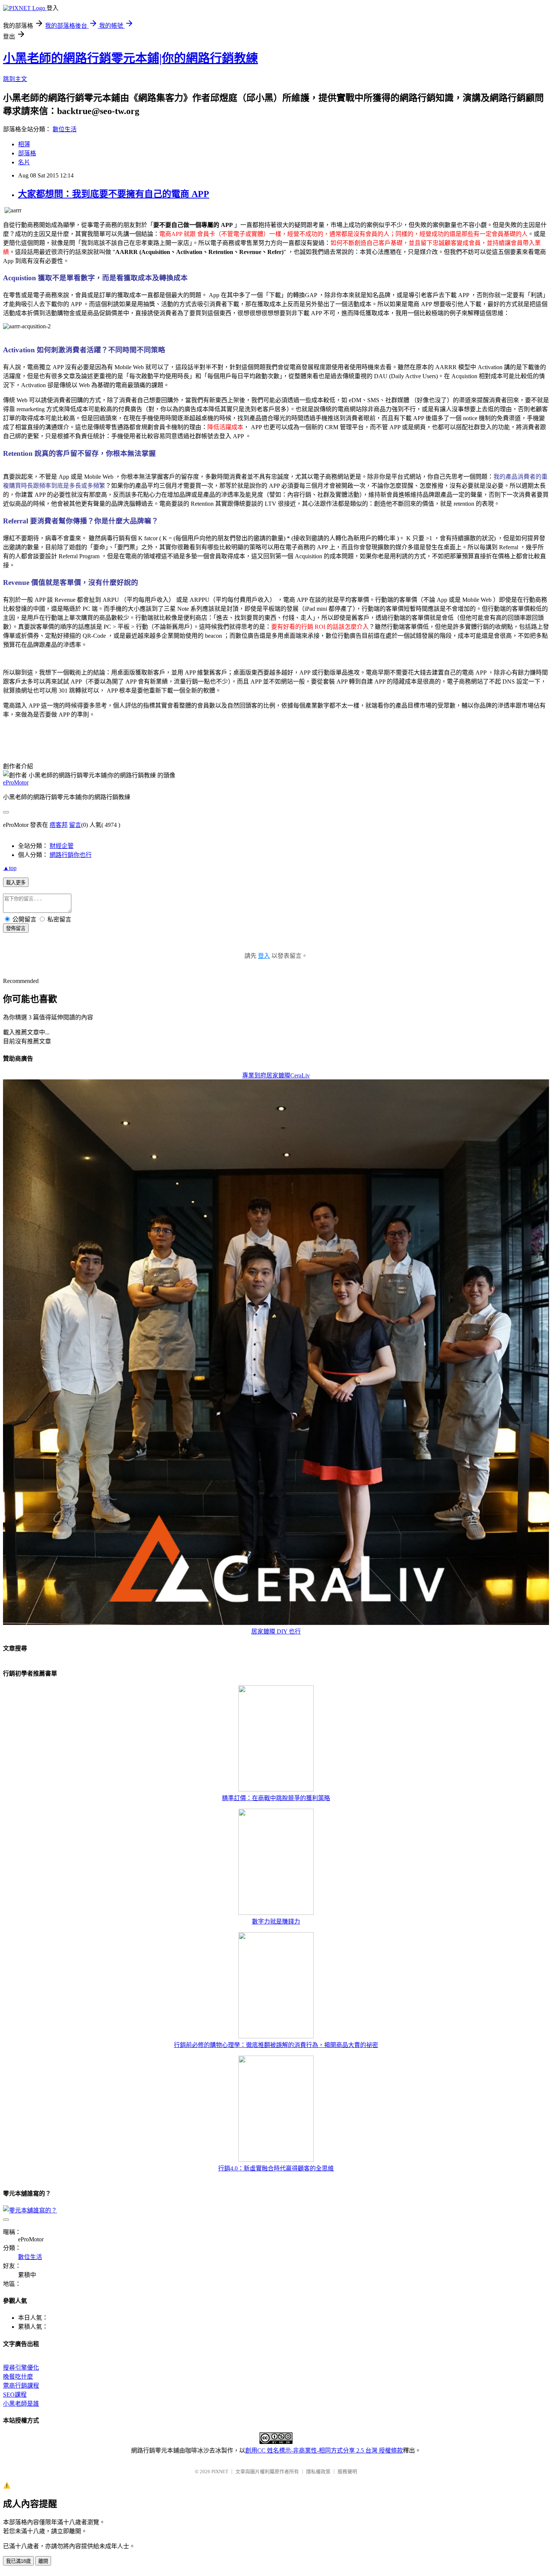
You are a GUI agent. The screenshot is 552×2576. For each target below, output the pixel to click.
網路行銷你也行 (71, 855)
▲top (10, 868)
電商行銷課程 (21, 2386)
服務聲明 (347, 2472)
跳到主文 (15, 79)
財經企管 (62, 846)
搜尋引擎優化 (21, 2368)
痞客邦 (59, 825)
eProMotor (16, 782)
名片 (24, 162)
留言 (75, 825)
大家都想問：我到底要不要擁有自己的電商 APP (114, 194)
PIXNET (220, 2472)
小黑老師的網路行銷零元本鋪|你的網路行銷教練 (130, 58)
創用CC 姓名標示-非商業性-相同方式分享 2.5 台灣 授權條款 (324, 2451)
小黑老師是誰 (21, 2404)
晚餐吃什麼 (18, 2377)
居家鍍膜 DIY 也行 (276, 1631)
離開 (43, 2561)
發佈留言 (16, 928)
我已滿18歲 (18, 2561)
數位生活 (65, 129)
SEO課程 (15, 2395)
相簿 (24, 144)
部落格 (27, 153)
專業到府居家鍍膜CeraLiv (276, 1075)
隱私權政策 (318, 2472)
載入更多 (16, 883)
